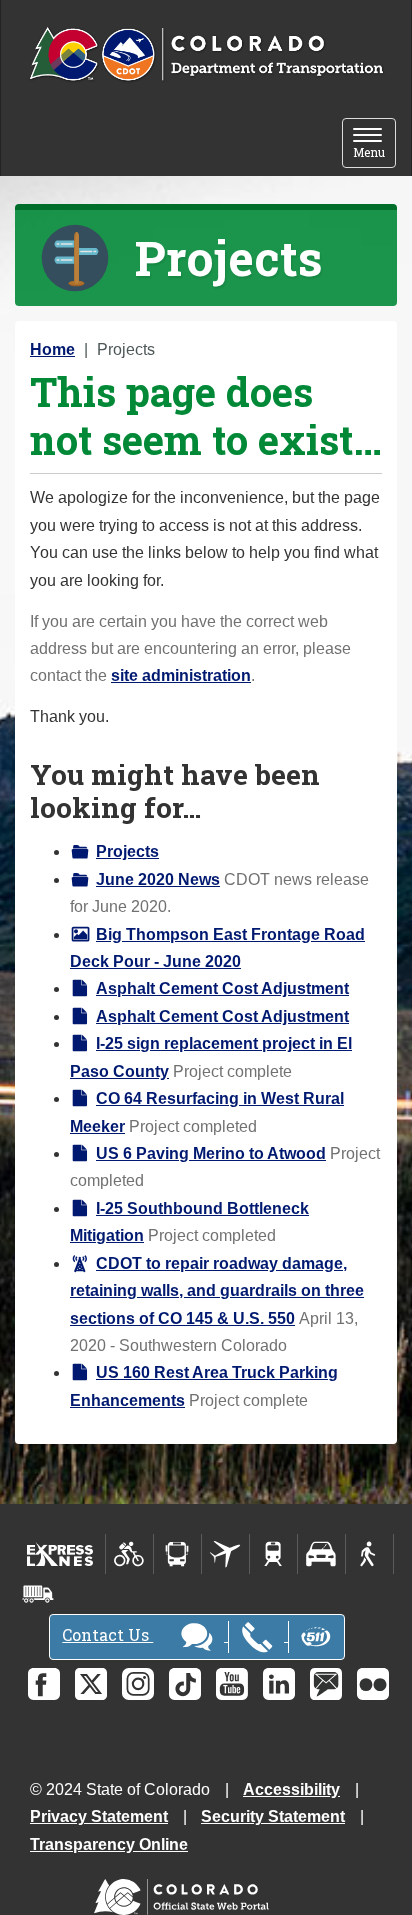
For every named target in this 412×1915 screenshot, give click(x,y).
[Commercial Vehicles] (38, 1594)
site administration (181, 675)
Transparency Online (109, 1844)
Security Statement (273, 1816)
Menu (374, 144)
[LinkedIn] (279, 1684)
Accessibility (291, 1789)
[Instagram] (138, 1684)
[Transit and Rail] (177, 1554)
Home (52, 349)
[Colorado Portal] (185, 1891)
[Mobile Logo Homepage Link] (206, 55)
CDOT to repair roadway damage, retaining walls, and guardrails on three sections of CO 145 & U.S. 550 (217, 1291)
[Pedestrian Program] (369, 1554)
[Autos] (321, 1554)
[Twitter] (91, 1684)
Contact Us (107, 1634)
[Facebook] (44, 1684)
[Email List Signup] (326, 1684)
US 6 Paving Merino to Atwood (211, 1153)
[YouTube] (232, 1684)
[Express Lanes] (60, 1554)
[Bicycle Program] (129, 1554)
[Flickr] (373, 1684)
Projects (127, 851)
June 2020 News (158, 879)
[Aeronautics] (225, 1554)
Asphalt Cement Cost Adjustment (222, 988)
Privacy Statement (99, 1816)
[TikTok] (185, 1684)
